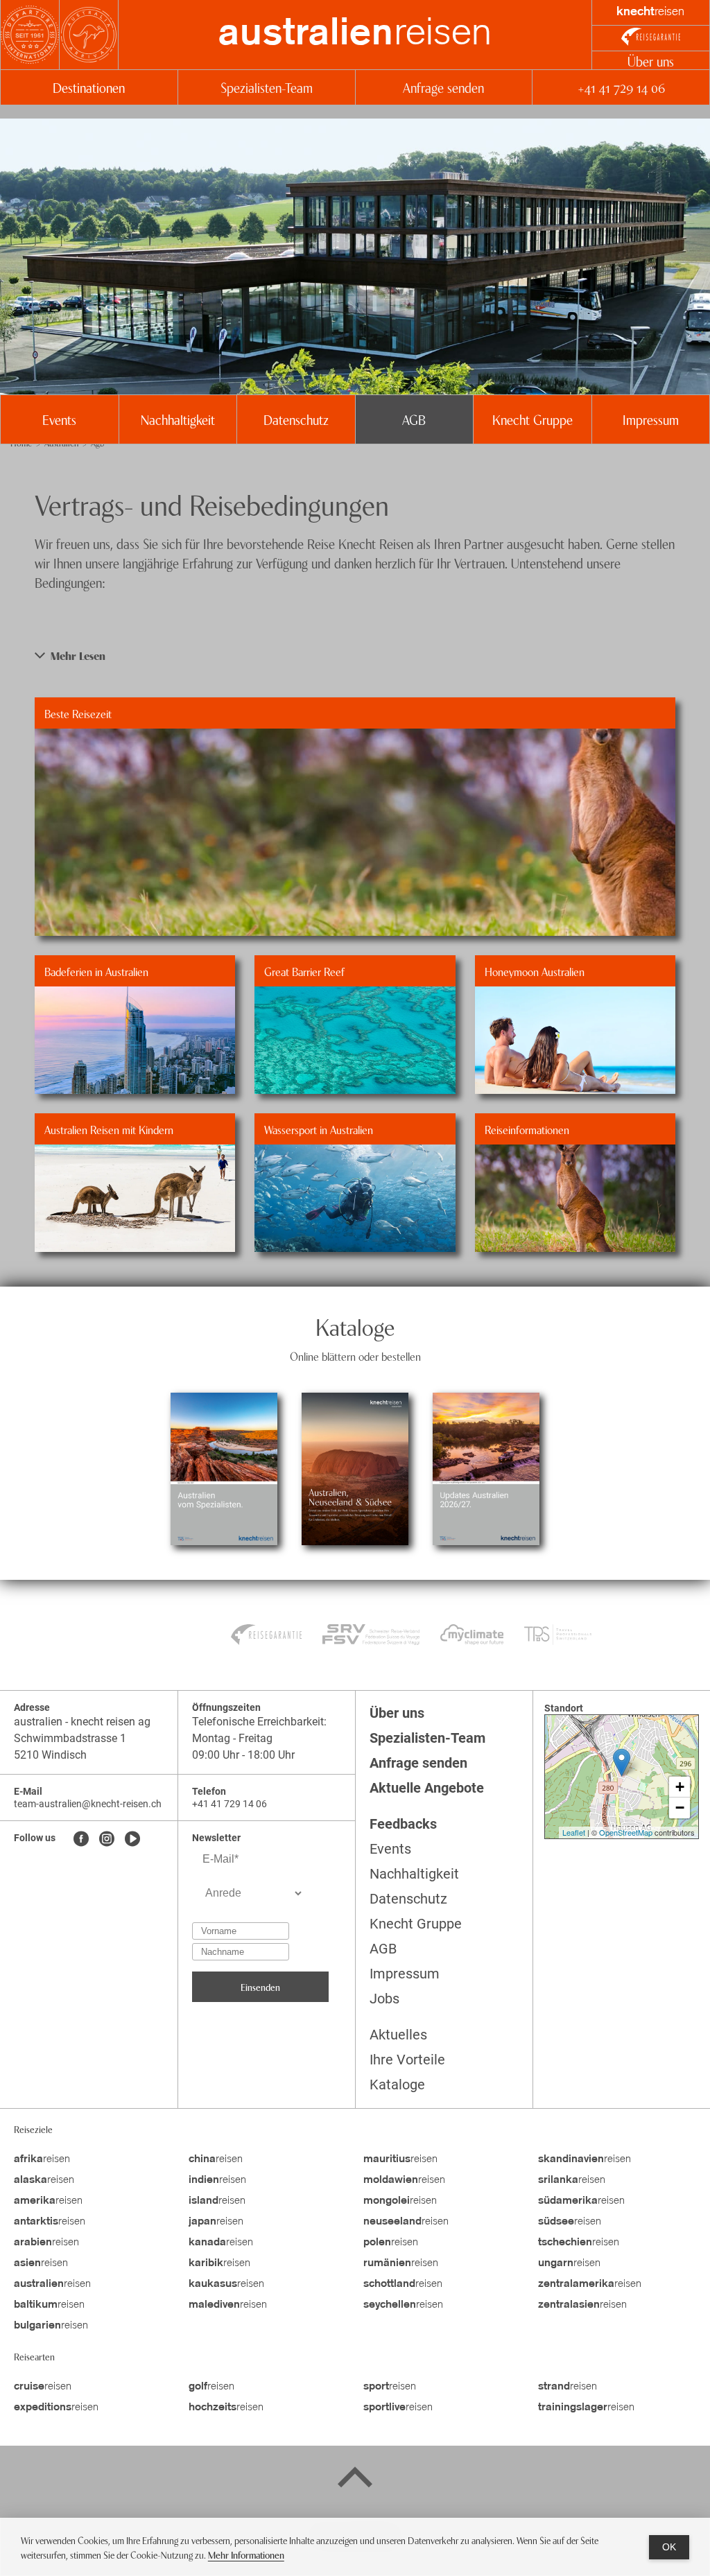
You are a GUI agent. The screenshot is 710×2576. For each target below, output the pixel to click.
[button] (355, 655)
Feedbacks (403, 1824)
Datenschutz (296, 419)
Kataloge (397, 2085)
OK (669, 2547)
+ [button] (680, 1787)
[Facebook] (81, 1840)
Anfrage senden (443, 87)
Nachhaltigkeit (178, 419)
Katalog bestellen (224, 1431)
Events (59, 419)
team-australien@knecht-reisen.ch (88, 1804)
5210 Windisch (50, 1755)
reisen (355, 35)
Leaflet (574, 1832)
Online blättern (224, 1506)
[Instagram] (107, 1840)
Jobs (384, 1999)
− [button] (680, 1808)
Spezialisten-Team (267, 87)
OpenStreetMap (626, 1832)
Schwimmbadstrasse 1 (70, 1738)
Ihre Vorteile (407, 2060)
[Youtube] (132, 1840)
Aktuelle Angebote (427, 1788)
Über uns (651, 61)
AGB (414, 419)
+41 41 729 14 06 (621, 87)
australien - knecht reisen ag (82, 1722)
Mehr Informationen (246, 2554)
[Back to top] (355, 2480)
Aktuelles (398, 2035)
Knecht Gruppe (532, 419)
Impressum (651, 419)
